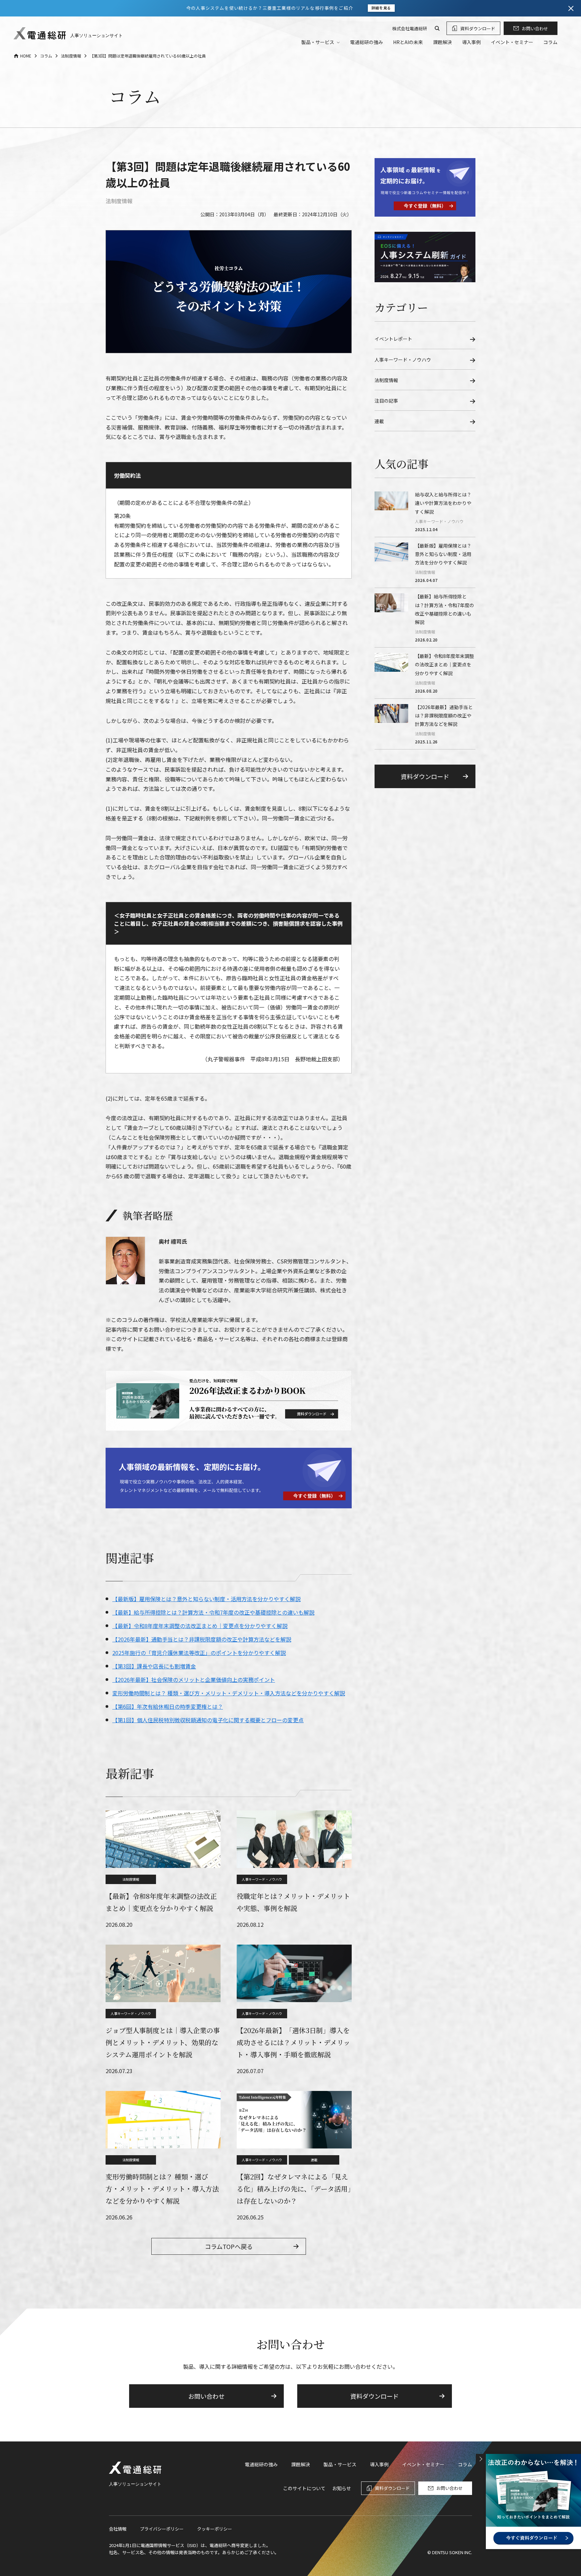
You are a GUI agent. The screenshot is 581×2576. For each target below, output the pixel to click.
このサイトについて (304, 2488)
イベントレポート (393, 339)
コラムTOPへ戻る (229, 2246)
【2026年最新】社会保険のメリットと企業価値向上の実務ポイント (194, 1680)
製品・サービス (340, 2464)
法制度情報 (119, 201)
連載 (314, 2160)
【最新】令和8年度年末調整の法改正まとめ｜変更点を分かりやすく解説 (200, 1626)
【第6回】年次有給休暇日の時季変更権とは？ (168, 1706)
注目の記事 (386, 401)
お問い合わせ (535, 28)
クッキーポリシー (215, 2529)
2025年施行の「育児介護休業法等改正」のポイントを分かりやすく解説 (199, 1653)
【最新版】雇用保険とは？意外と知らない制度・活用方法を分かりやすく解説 (206, 1599)
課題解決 (442, 42)
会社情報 (118, 2529)
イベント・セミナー (512, 42)
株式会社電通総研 (410, 28)
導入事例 (471, 42)
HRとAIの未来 (408, 42)
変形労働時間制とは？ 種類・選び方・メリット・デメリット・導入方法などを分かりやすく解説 (229, 1693)
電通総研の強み (366, 42)
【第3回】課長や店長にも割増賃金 (154, 1666)
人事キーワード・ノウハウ (262, 1879)
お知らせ (342, 2488)
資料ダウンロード (478, 28)
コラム (550, 42)
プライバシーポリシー (162, 2529)
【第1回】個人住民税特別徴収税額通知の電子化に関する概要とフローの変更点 (208, 1720)
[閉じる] (571, 8)
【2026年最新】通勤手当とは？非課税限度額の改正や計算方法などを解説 (202, 1639)
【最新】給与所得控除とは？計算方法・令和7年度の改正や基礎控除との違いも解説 (213, 1612)
